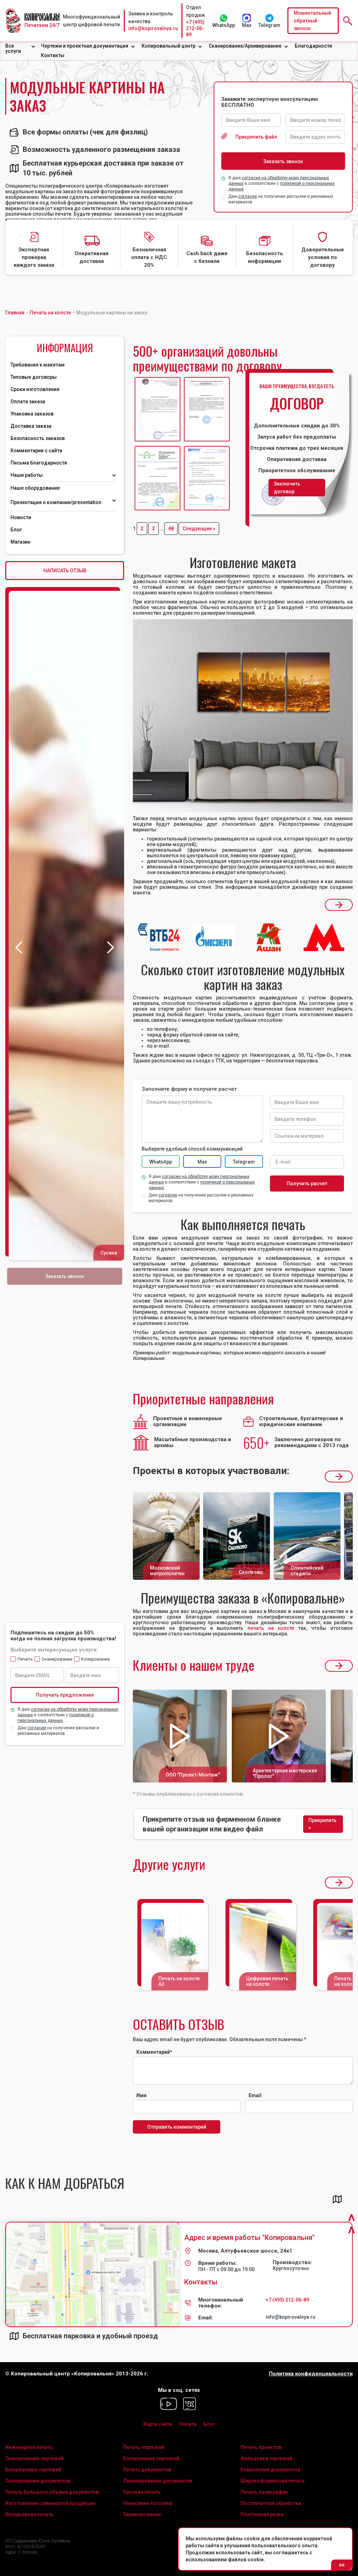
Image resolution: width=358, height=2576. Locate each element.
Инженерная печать (29, 2447)
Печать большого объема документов (52, 2492)
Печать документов (147, 2470)
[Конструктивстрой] (157, 478)
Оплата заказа (28, 402)
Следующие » (199, 529)
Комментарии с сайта (36, 451)
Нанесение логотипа (148, 2503)
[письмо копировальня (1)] (207, 478)
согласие (248, 196)
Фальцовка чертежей (266, 2458)
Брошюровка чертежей (33, 2470)
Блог (16, 530)
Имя (141, 2095)
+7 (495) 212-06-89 (195, 28)
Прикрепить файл (256, 137)
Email (255, 2095)
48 (171, 529)
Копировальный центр (169, 46)
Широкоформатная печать (273, 2481)
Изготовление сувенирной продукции (50, 2503)
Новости (21, 517)
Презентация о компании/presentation (56, 502)
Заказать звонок (65, 1276)
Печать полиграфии (264, 2492)
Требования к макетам (38, 365)
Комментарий (154, 2052)
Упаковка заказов (32, 414)
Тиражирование (142, 2514)
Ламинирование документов (158, 2481)
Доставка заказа (31, 426)
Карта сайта (158, 2424)
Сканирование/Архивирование (245, 46)
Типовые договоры (34, 377)
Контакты (53, 55)
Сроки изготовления (35, 389)
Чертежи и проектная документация (85, 46)
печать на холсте (271, 1628)
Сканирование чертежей (34, 2458)
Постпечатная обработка (271, 2503)
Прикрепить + (323, 1824)
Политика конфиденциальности (311, 2374)
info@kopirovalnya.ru (153, 28)
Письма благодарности (39, 463)
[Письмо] (207, 409)
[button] (20, 49)
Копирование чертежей (151, 2458)
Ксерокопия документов (270, 2470)
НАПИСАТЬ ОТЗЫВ (65, 571)
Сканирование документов (38, 2481)
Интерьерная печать (29, 2514)
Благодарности (313, 46)
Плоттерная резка (262, 2514)
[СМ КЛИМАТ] (157, 409)
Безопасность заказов (38, 438)
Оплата (188, 2424)
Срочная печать (142, 2492)
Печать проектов (261, 2447)
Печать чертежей (144, 2447)
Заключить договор (287, 488)
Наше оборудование (35, 488)
